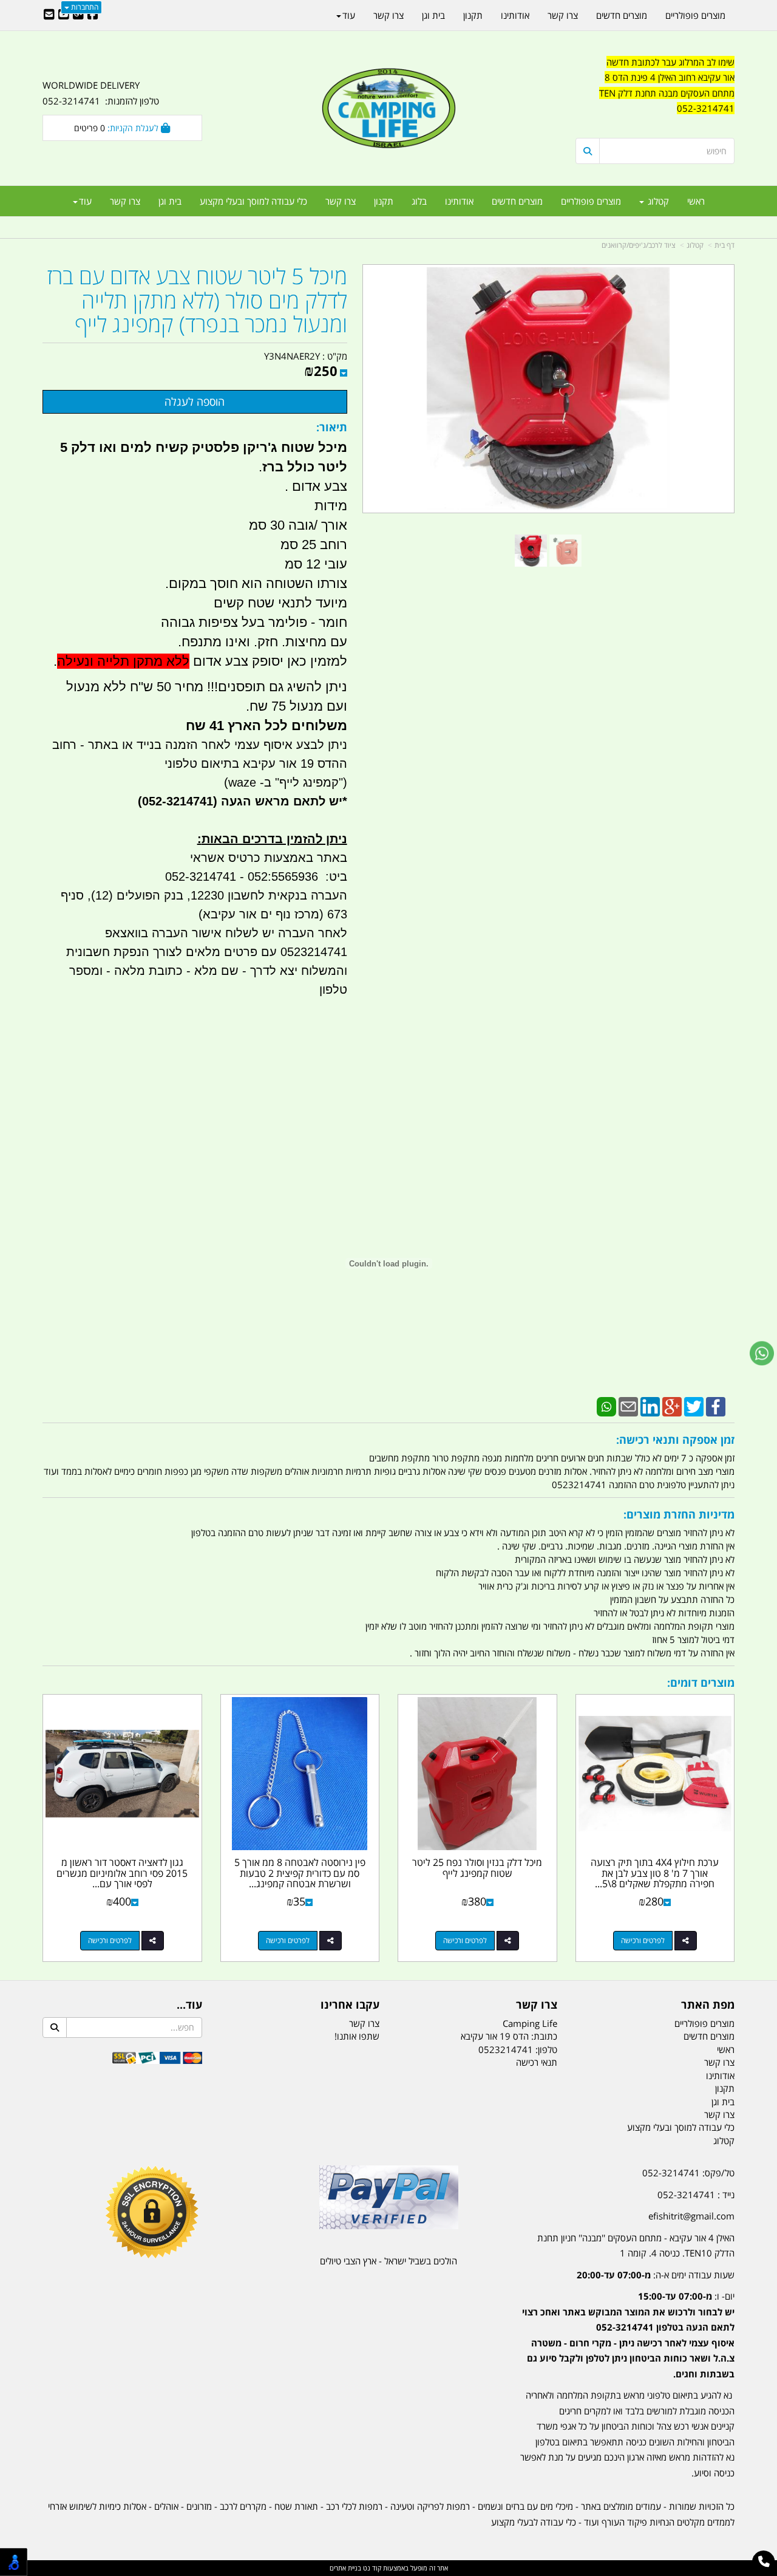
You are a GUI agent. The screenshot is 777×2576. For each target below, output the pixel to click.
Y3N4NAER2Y (292, 356)
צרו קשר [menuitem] (341, 201)
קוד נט (371, 2568)
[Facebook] (716, 1406)
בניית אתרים (345, 2568)
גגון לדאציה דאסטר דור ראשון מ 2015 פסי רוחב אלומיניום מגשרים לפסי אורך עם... (122, 1873)
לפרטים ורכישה (643, 1940)
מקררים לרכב (243, 2506)
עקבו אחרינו (350, 2005)
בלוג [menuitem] (419, 201)
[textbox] (655, 94)
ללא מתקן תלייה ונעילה (123, 661)
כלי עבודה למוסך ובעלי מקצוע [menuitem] (253, 201)
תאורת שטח (296, 2506)
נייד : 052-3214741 (696, 2195)
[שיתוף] (686, 1941)
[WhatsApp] (606, 1406)
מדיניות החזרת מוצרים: (679, 1514)
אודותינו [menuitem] (459, 201)
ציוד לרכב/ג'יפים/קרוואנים (639, 245)
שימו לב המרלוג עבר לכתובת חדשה (670, 62)
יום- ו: (628, 2335)
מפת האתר (708, 2005)
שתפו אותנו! (357, 2036)
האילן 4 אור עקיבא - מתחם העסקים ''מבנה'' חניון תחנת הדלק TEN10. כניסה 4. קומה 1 (636, 2246)
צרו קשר (537, 2005)
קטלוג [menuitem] (657, 201)
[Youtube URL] (64, 15)
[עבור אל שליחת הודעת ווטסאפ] (762, 1353)
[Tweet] (694, 1406)
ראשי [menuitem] (696, 201)
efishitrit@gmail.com (691, 2216)
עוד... (189, 2005)
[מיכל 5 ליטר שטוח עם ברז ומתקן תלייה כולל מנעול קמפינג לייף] (531, 551)
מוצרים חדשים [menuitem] (517, 201)
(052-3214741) (176, 801)
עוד (85, 201)
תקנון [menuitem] (384, 201)
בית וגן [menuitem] (170, 201)
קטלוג (695, 245)
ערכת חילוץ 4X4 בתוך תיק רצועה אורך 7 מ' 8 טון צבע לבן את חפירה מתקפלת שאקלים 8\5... (655, 1873)
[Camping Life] (388, 109)
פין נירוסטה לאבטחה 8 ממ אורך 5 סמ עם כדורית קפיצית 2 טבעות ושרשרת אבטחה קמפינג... (300, 1873)
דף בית (724, 245)
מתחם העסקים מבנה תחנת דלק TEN (667, 93)
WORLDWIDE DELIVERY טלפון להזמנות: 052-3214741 (101, 93)
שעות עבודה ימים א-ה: (656, 2275)
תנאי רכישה (537, 2062)
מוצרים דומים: (701, 1683)
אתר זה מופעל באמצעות (389, 2568)
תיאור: (332, 427)
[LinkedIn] (650, 1406)
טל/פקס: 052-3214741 (688, 2173)
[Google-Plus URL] (78, 15)
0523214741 (506, 2049)
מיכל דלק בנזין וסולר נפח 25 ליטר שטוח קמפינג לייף (477, 1868)
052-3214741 (706, 108)
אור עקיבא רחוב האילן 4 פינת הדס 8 (670, 77)
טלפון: (546, 2049)
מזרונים (199, 2506)
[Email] (628, 1406)
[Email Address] (49, 15)
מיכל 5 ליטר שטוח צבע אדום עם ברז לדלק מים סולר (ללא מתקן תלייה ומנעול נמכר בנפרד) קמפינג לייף (197, 300)
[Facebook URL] (93, 15)
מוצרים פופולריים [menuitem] (591, 201)
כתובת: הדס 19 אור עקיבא (509, 2036)
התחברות (84, 7)
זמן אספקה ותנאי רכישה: (675, 1440)
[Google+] (672, 1406)
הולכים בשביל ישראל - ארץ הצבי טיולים (388, 2261)
